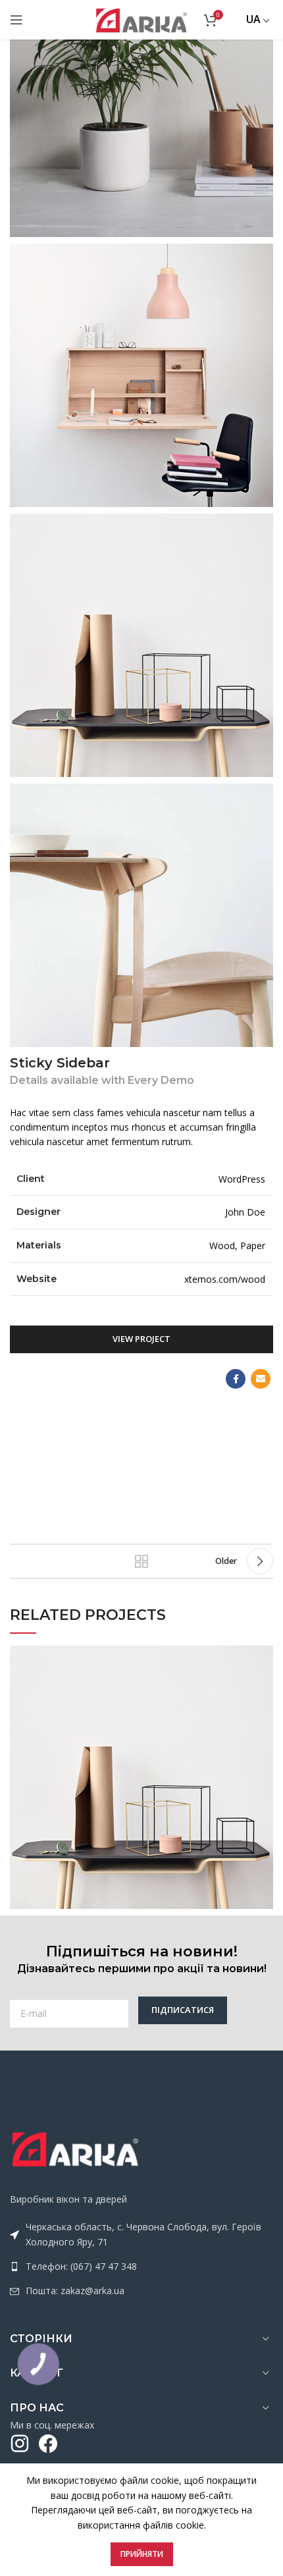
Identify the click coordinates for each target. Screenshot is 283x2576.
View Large (263, 1655)
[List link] (141, 2267)
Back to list (141, 1561)
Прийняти (142, 2554)
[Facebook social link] (236, 1379)
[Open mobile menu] (16, 20)
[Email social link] (261, 1379)
